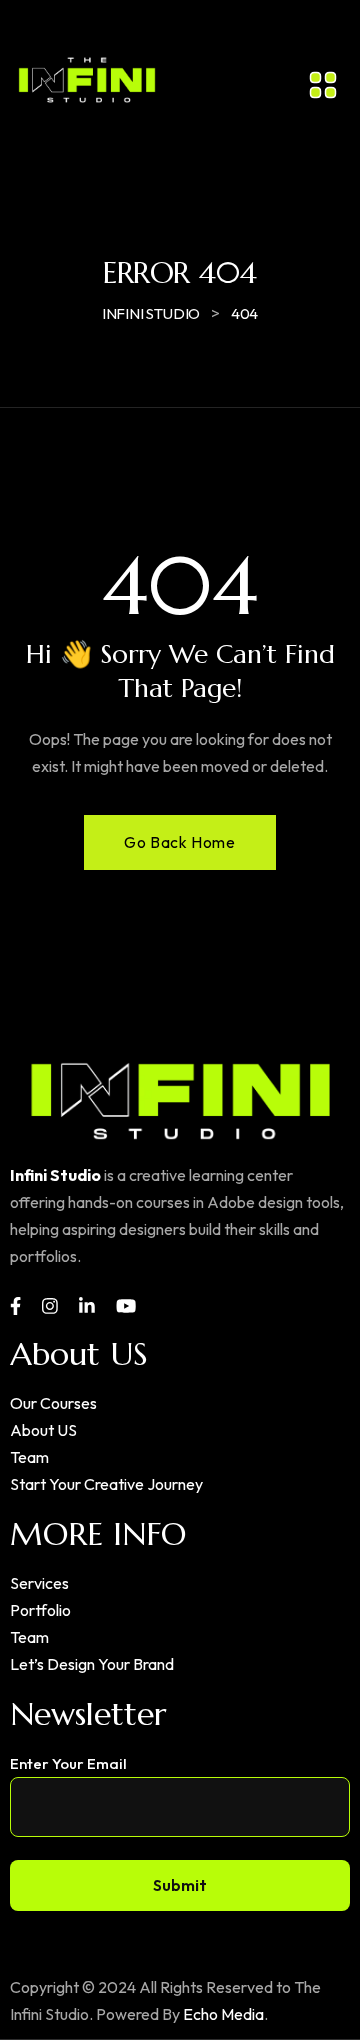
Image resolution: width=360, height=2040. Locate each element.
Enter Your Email (68, 1763)
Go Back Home (179, 842)
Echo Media (223, 2014)
